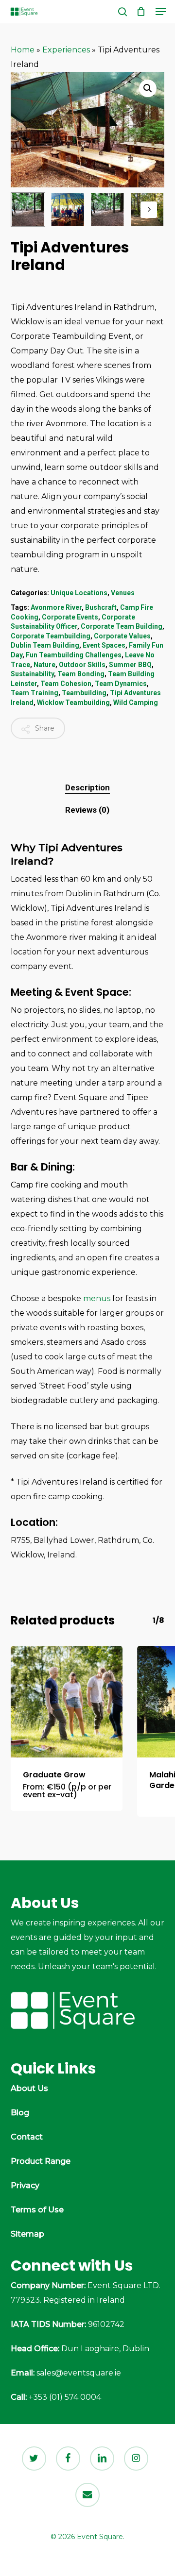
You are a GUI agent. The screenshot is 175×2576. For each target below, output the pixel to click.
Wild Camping (136, 703)
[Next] (149, 210)
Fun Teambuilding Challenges (74, 655)
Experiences (66, 50)
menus (97, 1298)
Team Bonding (81, 674)
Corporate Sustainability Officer (73, 622)
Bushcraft (101, 607)
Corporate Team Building (122, 626)
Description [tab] (87, 787)
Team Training (35, 693)
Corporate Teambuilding (51, 636)
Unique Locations (79, 593)
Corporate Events (70, 617)
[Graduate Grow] (67, 1702)
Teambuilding (84, 693)
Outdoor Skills (82, 665)
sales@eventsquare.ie (79, 2373)
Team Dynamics (121, 684)
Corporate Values (122, 636)
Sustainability (32, 674)
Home (23, 50)
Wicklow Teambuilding (73, 703)
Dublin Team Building (45, 645)
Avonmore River (56, 607)
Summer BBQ (130, 665)
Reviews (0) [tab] (87, 810)
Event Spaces (104, 645)
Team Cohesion (66, 684)
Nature (44, 665)
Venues (123, 593)
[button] (161, 12)
